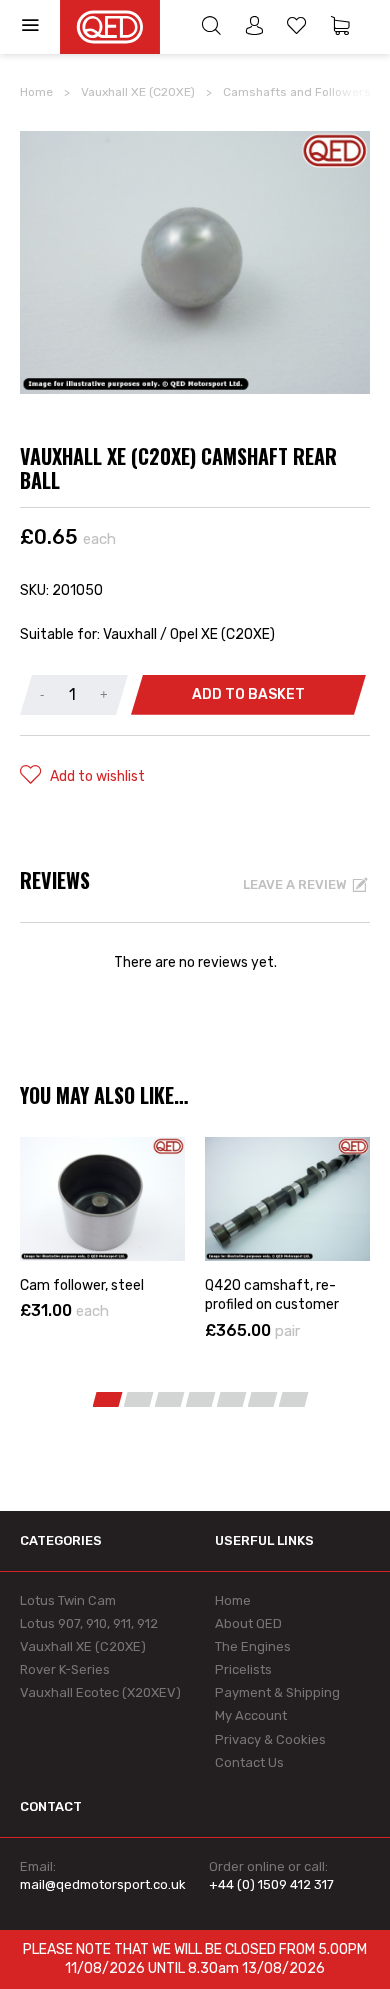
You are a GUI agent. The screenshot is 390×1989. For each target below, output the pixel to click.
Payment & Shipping (277, 1692)
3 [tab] (170, 1399)
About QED (248, 1623)
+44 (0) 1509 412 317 (271, 1884)
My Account (251, 1715)
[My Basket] (340, 28)
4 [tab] (201, 1399)
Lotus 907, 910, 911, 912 (89, 1623)
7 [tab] (294, 1399)
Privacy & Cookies (270, 1739)
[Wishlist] (297, 28)
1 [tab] (108, 1399)
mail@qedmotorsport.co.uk (103, 1884)
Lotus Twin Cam (68, 1600)
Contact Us (249, 1762)
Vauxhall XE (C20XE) (138, 92)
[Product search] (211, 28)
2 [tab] (139, 1399)
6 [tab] (263, 1399)
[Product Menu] (40, 27)
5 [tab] (232, 1399)
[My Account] (254, 28)
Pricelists (243, 1669)
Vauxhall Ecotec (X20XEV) (100, 1692)
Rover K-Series (65, 1669)
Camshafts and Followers (297, 92)
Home (36, 92)
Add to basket (248, 694)
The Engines (253, 1646)
